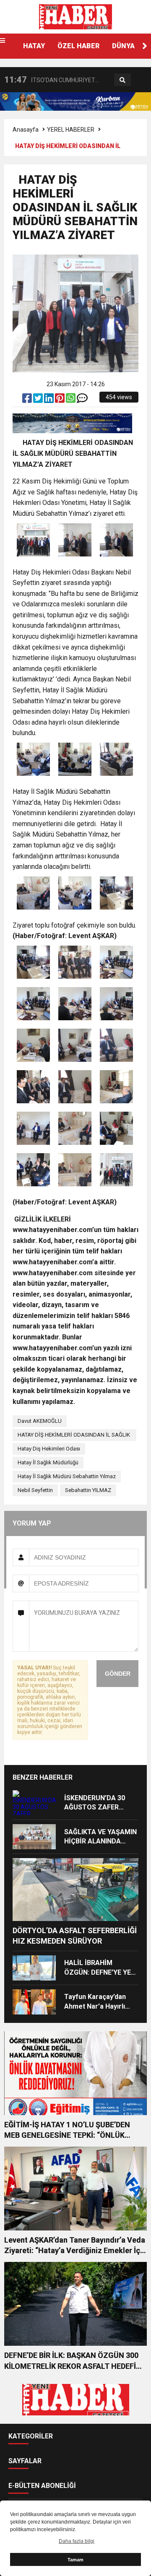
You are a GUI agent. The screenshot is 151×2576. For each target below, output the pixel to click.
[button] (145, 46)
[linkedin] (49, 400)
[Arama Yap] (122, 80)
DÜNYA (123, 46)
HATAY (34, 46)
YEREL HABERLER (71, 130)
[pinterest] (60, 400)
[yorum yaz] (82, 400)
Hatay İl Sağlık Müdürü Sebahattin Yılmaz (67, 1476)
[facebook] (28, 400)
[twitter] (39, 400)
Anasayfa (26, 130)
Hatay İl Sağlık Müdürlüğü (48, 1462)
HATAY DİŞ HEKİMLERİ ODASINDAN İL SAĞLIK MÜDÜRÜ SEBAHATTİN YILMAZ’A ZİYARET (74, 1436)
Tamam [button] (75, 2560)
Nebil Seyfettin (35, 1490)
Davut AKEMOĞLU (40, 1421)
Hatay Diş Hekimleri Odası (49, 1449)
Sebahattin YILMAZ (88, 1490)
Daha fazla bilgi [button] (77, 2541)
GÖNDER (118, 1674)
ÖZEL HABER (78, 46)
